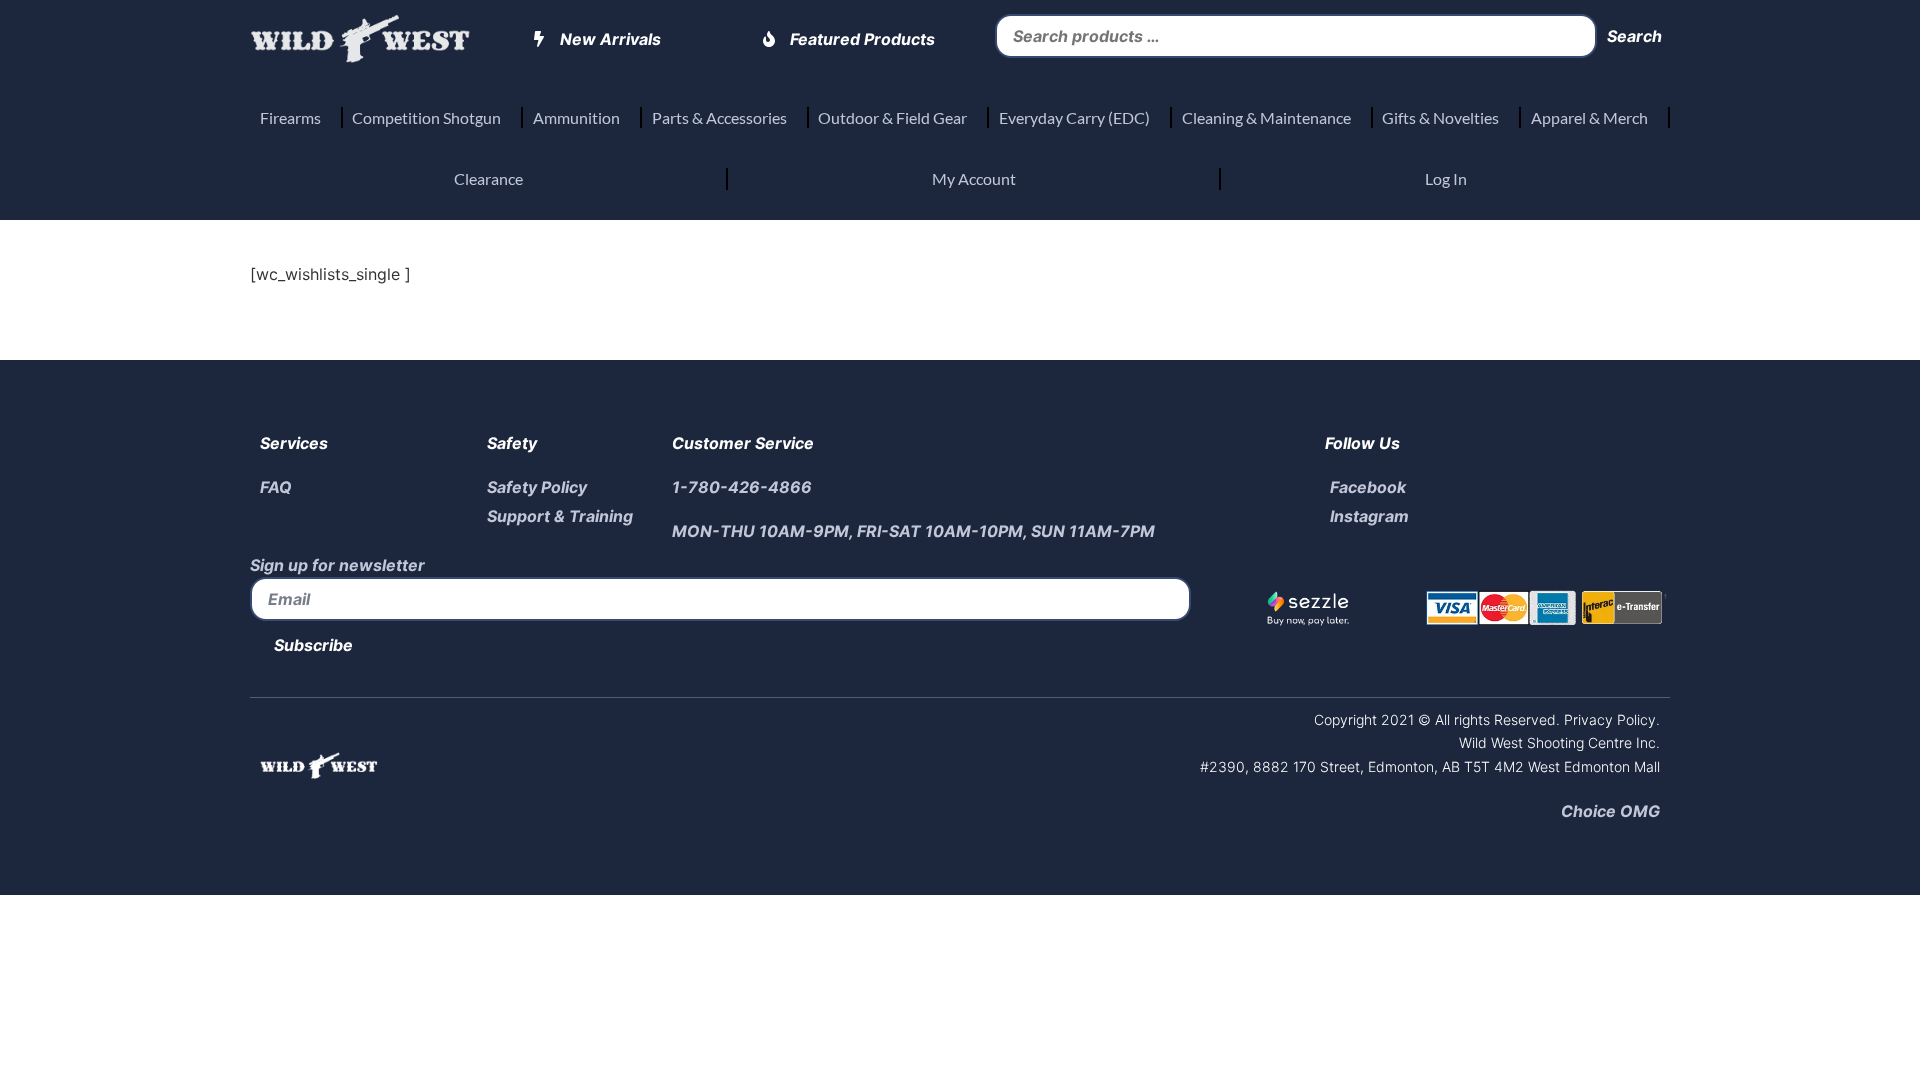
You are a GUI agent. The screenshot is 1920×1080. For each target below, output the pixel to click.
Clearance (488, 178)
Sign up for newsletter (337, 565)
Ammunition (576, 117)
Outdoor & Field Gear (892, 117)
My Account (974, 178)
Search (1634, 36)
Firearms (290, 117)
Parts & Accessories (719, 117)
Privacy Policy (1608, 719)
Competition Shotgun (426, 117)
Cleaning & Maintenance (1266, 117)
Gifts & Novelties (1440, 117)
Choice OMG (1610, 811)
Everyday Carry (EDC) (1074, 117)
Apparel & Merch (1589, 117)
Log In (1446, 178)
